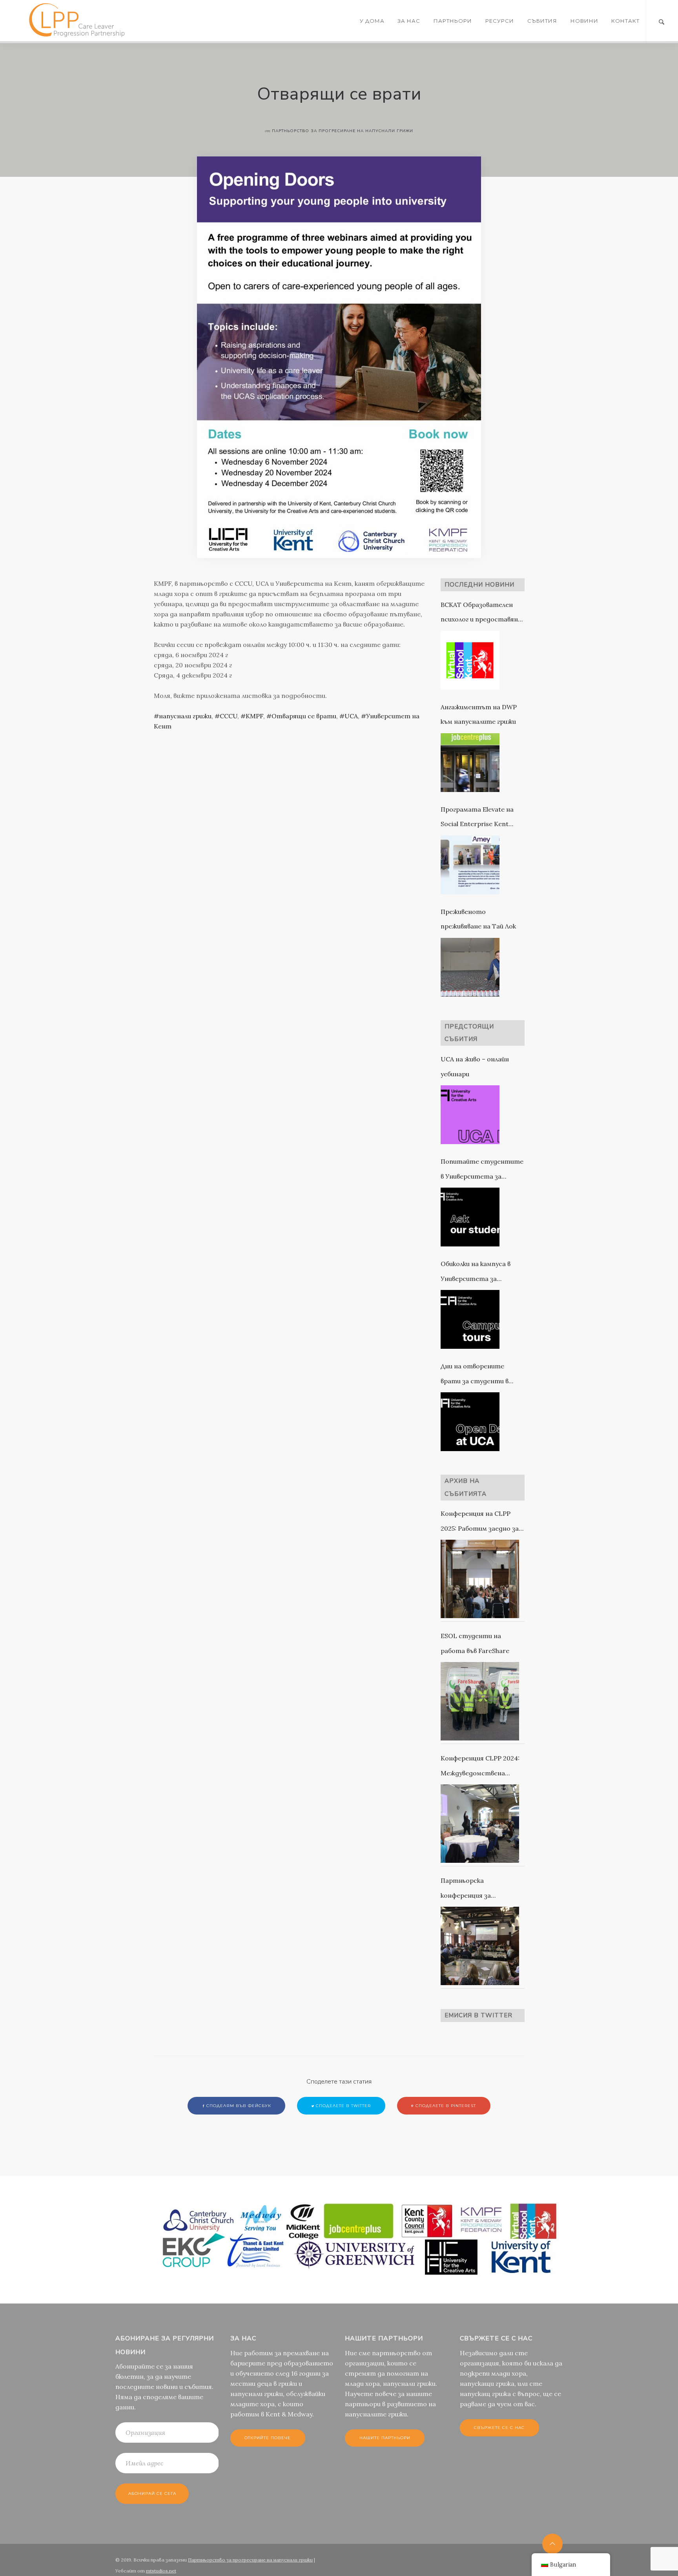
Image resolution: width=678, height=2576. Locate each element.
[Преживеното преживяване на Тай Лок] (470, 967)
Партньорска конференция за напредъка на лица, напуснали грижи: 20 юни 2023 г (479, 1890)
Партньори (453, 21)
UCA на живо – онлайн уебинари (475, 1066)
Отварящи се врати (304, 716)
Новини (584, 21)
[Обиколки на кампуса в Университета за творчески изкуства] (470, 1319)
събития (542, 21)
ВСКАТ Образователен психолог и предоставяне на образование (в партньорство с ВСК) (481, 614)
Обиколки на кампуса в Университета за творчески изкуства (476, 1273)
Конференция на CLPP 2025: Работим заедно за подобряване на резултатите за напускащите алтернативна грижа (480, 1523)
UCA (351, 716)
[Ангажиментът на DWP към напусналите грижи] (470, 763)
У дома (372, 21)
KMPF (254, 716)
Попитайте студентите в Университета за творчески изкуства (482, 1171)
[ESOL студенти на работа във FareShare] (480, 1701)
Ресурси (500, 21)
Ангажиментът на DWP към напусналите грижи (479, 714)
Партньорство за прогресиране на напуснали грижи (250, 2560)
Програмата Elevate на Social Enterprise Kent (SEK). (477, 818)
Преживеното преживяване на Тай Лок (478, 919)
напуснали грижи (185, 716)
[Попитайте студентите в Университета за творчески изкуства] (470, 1217)
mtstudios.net (161, 2571)
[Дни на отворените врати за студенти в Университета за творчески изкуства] (470, 1422)
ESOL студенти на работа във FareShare (475, 1643)
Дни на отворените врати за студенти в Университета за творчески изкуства (475, 1375)
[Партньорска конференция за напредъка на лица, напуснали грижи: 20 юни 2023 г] (480, 1946)
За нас (409, 21)
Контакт (625, 21)
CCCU (229, 716)
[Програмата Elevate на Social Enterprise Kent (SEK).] (470, 865)
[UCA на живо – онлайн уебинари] (470, 1115)
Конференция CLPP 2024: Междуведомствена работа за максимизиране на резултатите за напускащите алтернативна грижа (482, 1767)
